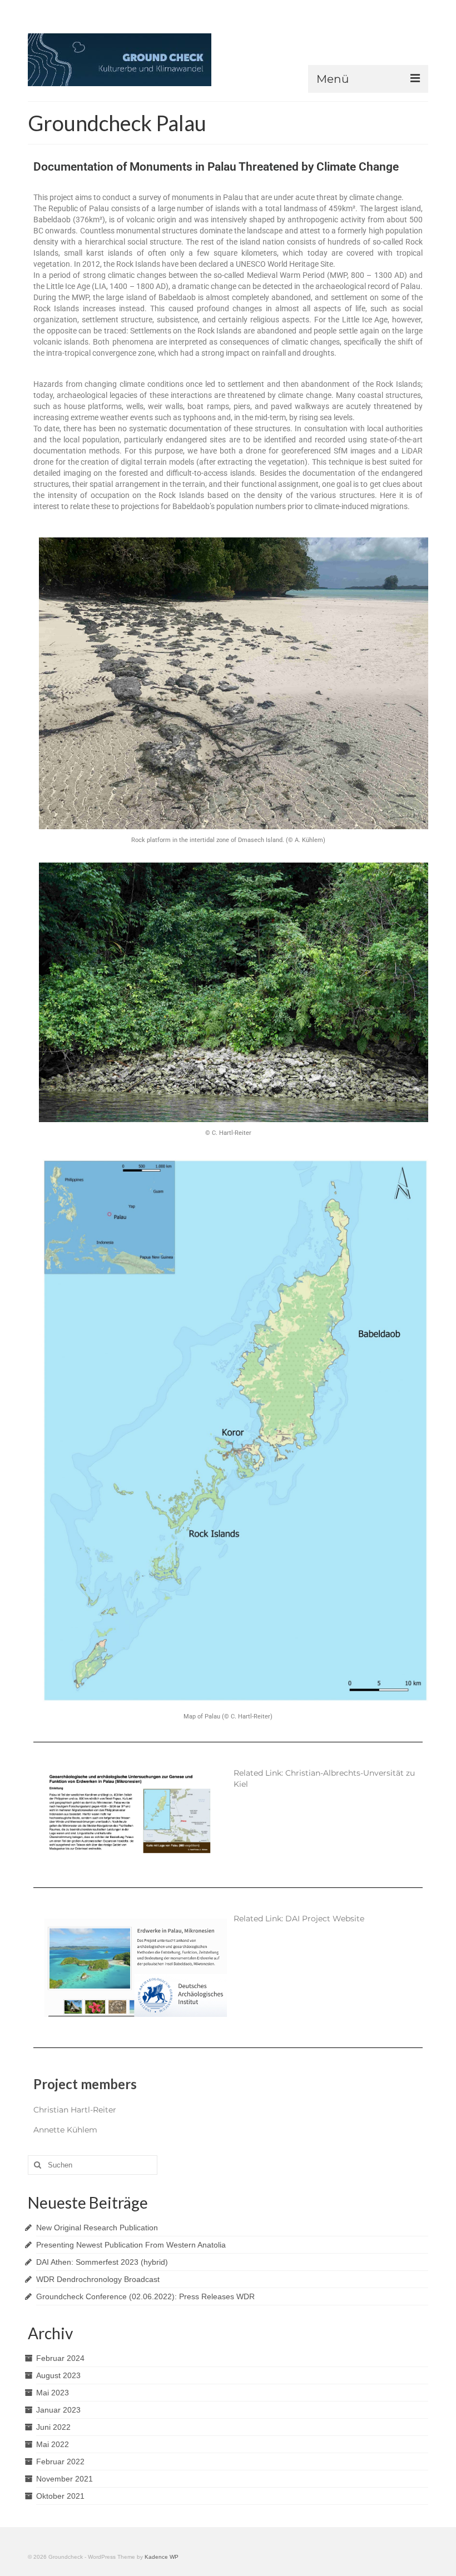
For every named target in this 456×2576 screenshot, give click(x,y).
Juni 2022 (53, 2427)
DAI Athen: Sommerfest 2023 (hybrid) (102, 2262)
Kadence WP (162, 2557)
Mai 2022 (53, 2444)
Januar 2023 (58, 2410)
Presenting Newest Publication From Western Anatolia (131, 2245)
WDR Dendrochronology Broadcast (98, 2279)
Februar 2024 (60, 2358)
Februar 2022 (60, 2462)
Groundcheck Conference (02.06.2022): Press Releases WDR (145, 2296)
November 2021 (65, 2479)
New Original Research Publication (97, 2228)
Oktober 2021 (60, 2496)
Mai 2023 (53, 2393)
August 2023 (58, 2375)
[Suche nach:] (93, 2165)
